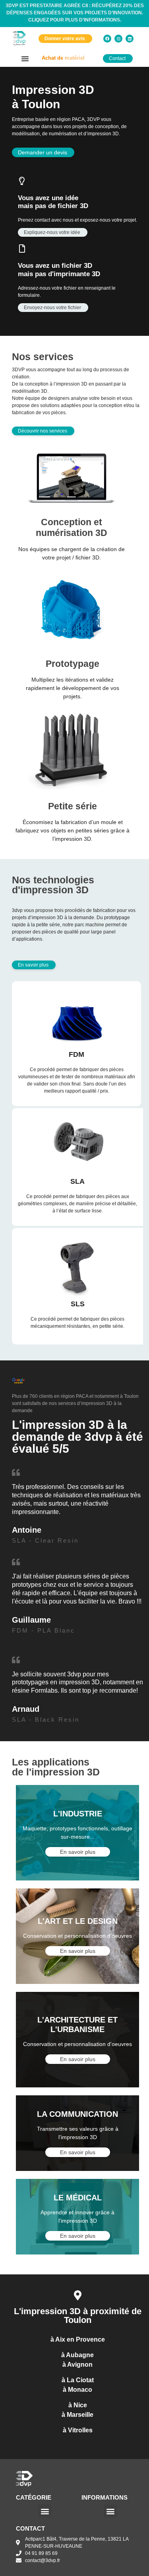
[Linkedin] (130, 39)
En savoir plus (78, 1852)
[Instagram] (118, 39)
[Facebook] (107, 39)
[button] (25, 58)
